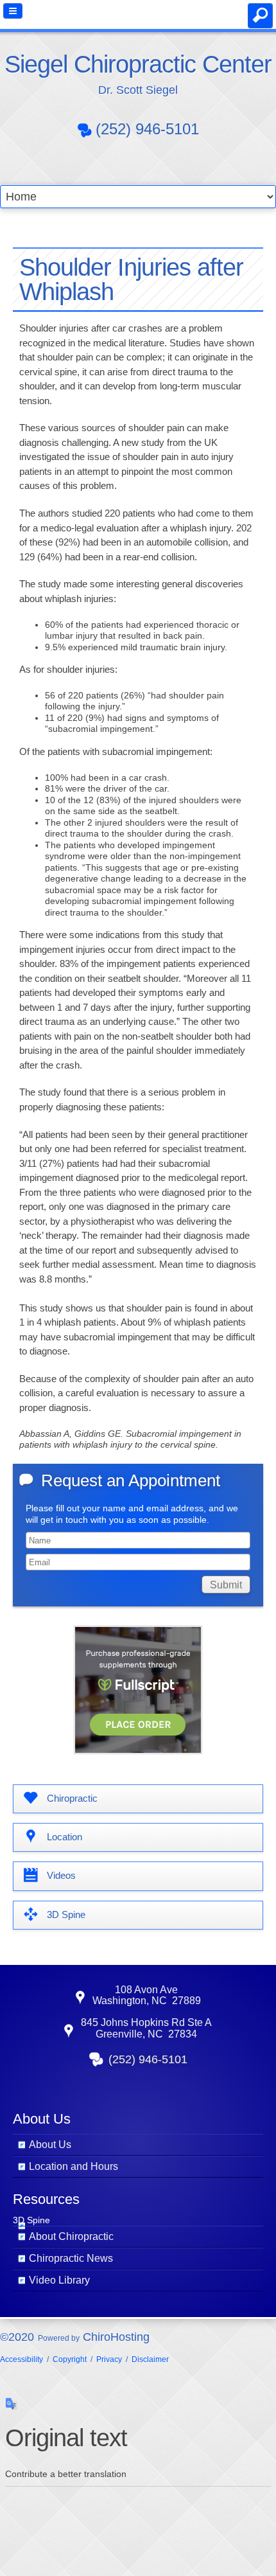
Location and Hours (73, 2166)
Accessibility (22, 2359)
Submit (226, 1585)
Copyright (70, 2359)
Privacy (109, 2359)
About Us (50, 2145)
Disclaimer (150, 2359)
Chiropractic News (71, 2258)
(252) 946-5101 (147, 129)
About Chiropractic (71, 2236)
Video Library (59, 2280)
